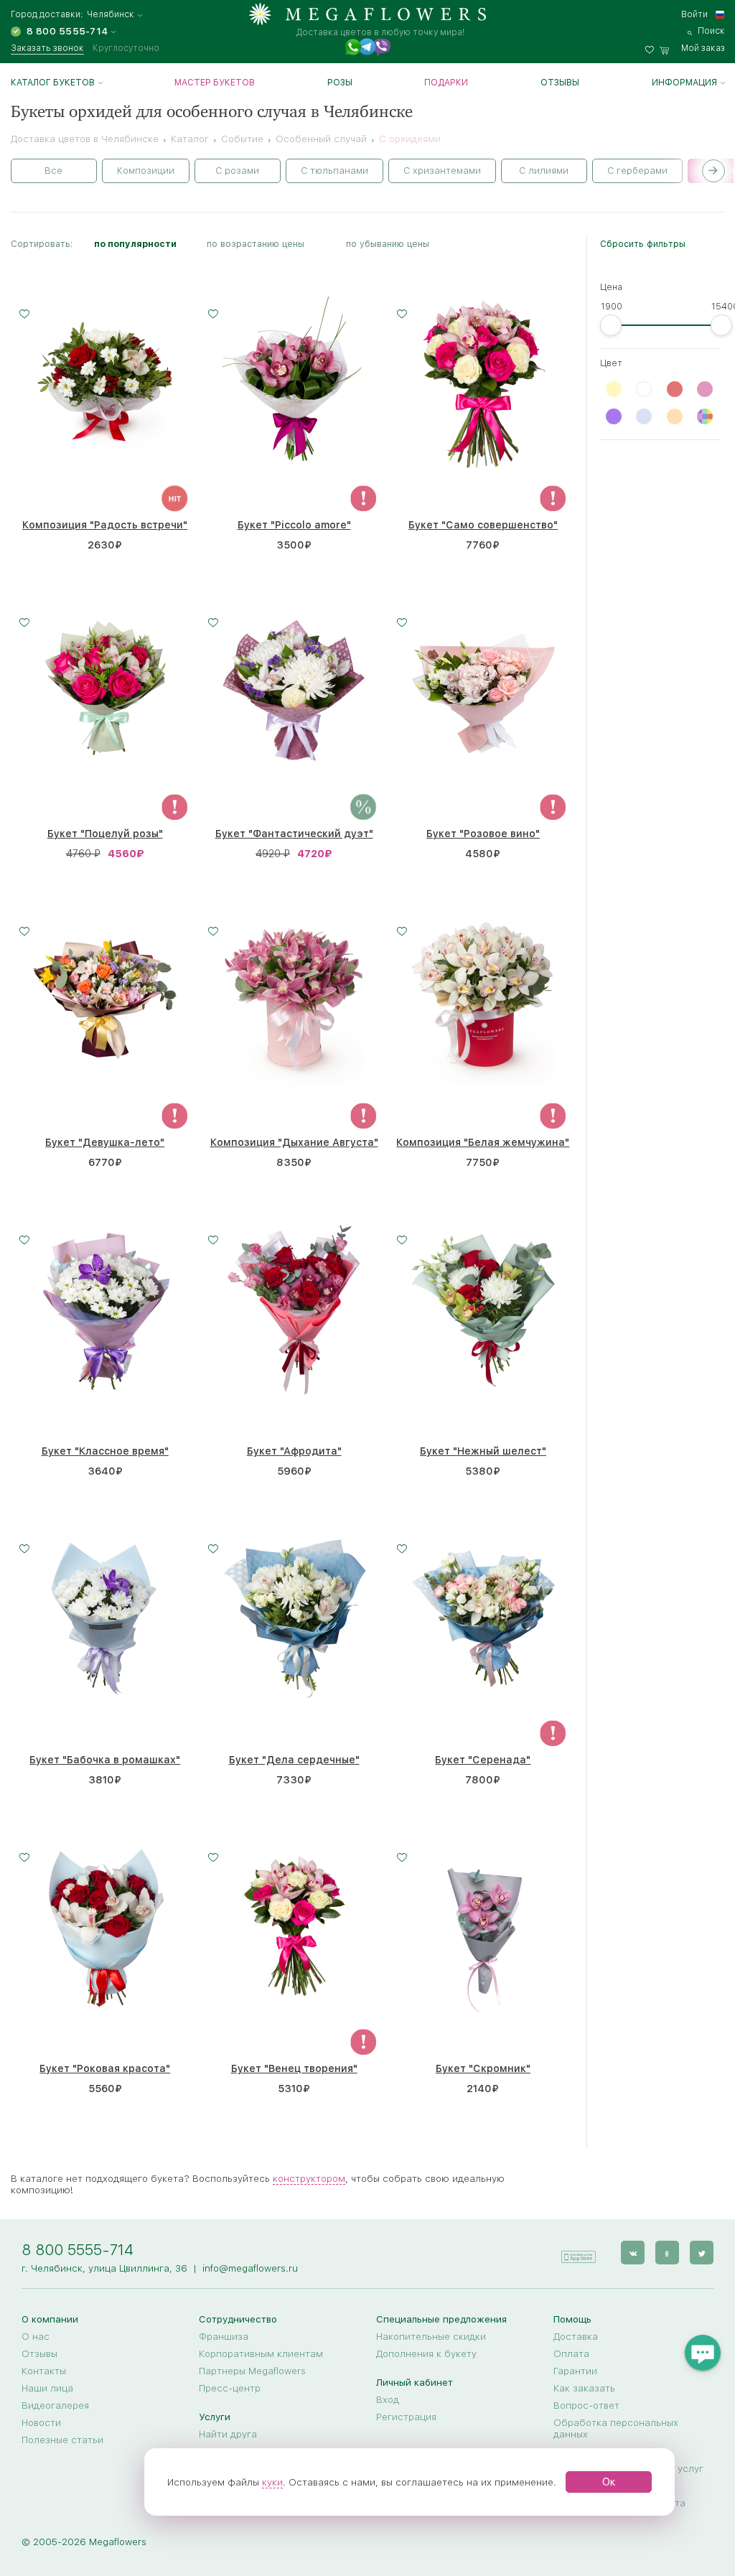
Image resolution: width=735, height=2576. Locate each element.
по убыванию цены (388, 244)
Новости (41, 2422)
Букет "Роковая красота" (105, 2068)
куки (272, 2482)
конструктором (309, 2178)
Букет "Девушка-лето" (105, 1142)
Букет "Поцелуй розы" (105, 834)
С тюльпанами (334, 171)
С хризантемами (442, 171)
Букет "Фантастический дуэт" (294, 834)
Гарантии (575, 2371)
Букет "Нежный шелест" (483, 1451)
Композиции (146, 171)
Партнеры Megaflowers (252, 2371)
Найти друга (228, 2434)
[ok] (667, 2253)
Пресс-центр (230, 2388)
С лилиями (544, 171)
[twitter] (702, 2253)
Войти (694, 14)
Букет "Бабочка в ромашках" (105, 1760)
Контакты (44, 2371)
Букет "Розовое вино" (483, 834)
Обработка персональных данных (616, 2428)
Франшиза (224, 2336)
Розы (340, 83)
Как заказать (584, 2388)
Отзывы (560, 83)
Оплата (571, 2353)
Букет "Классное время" (105, 1451)
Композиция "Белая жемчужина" (483, 1142)
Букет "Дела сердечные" (294, 1760)
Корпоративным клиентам (261, 2353)
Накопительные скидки (431, 2336)
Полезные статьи (62, 2440)
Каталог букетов (53, 83)
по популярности (135, 244)
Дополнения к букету (426, 2353)
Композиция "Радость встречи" (105, 525)
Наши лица (47, 2388)
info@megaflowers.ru (250, 2268)
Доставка (576, 2336)
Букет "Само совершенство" (483, 525)
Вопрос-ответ (586, 2405)
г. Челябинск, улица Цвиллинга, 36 (104, 2268)
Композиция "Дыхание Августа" (294, 1142)
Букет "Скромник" (483, 2068)
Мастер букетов (215, 83)
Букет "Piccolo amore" (294, 525)
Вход (388, 2399)
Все (53, 171)
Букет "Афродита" (294, 1451)
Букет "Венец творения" (294, 2068)
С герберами (637, 171)
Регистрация (406, 2417)
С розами (237, 171)
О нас (36, 2336)
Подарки (446, 83)
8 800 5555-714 (78, 2250)
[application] (578, 2252)
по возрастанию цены (256, 244)
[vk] (633, 2253)
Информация (684, 83)
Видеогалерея (55, 2405)
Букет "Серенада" (483, 1760)
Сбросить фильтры (643, 244)
